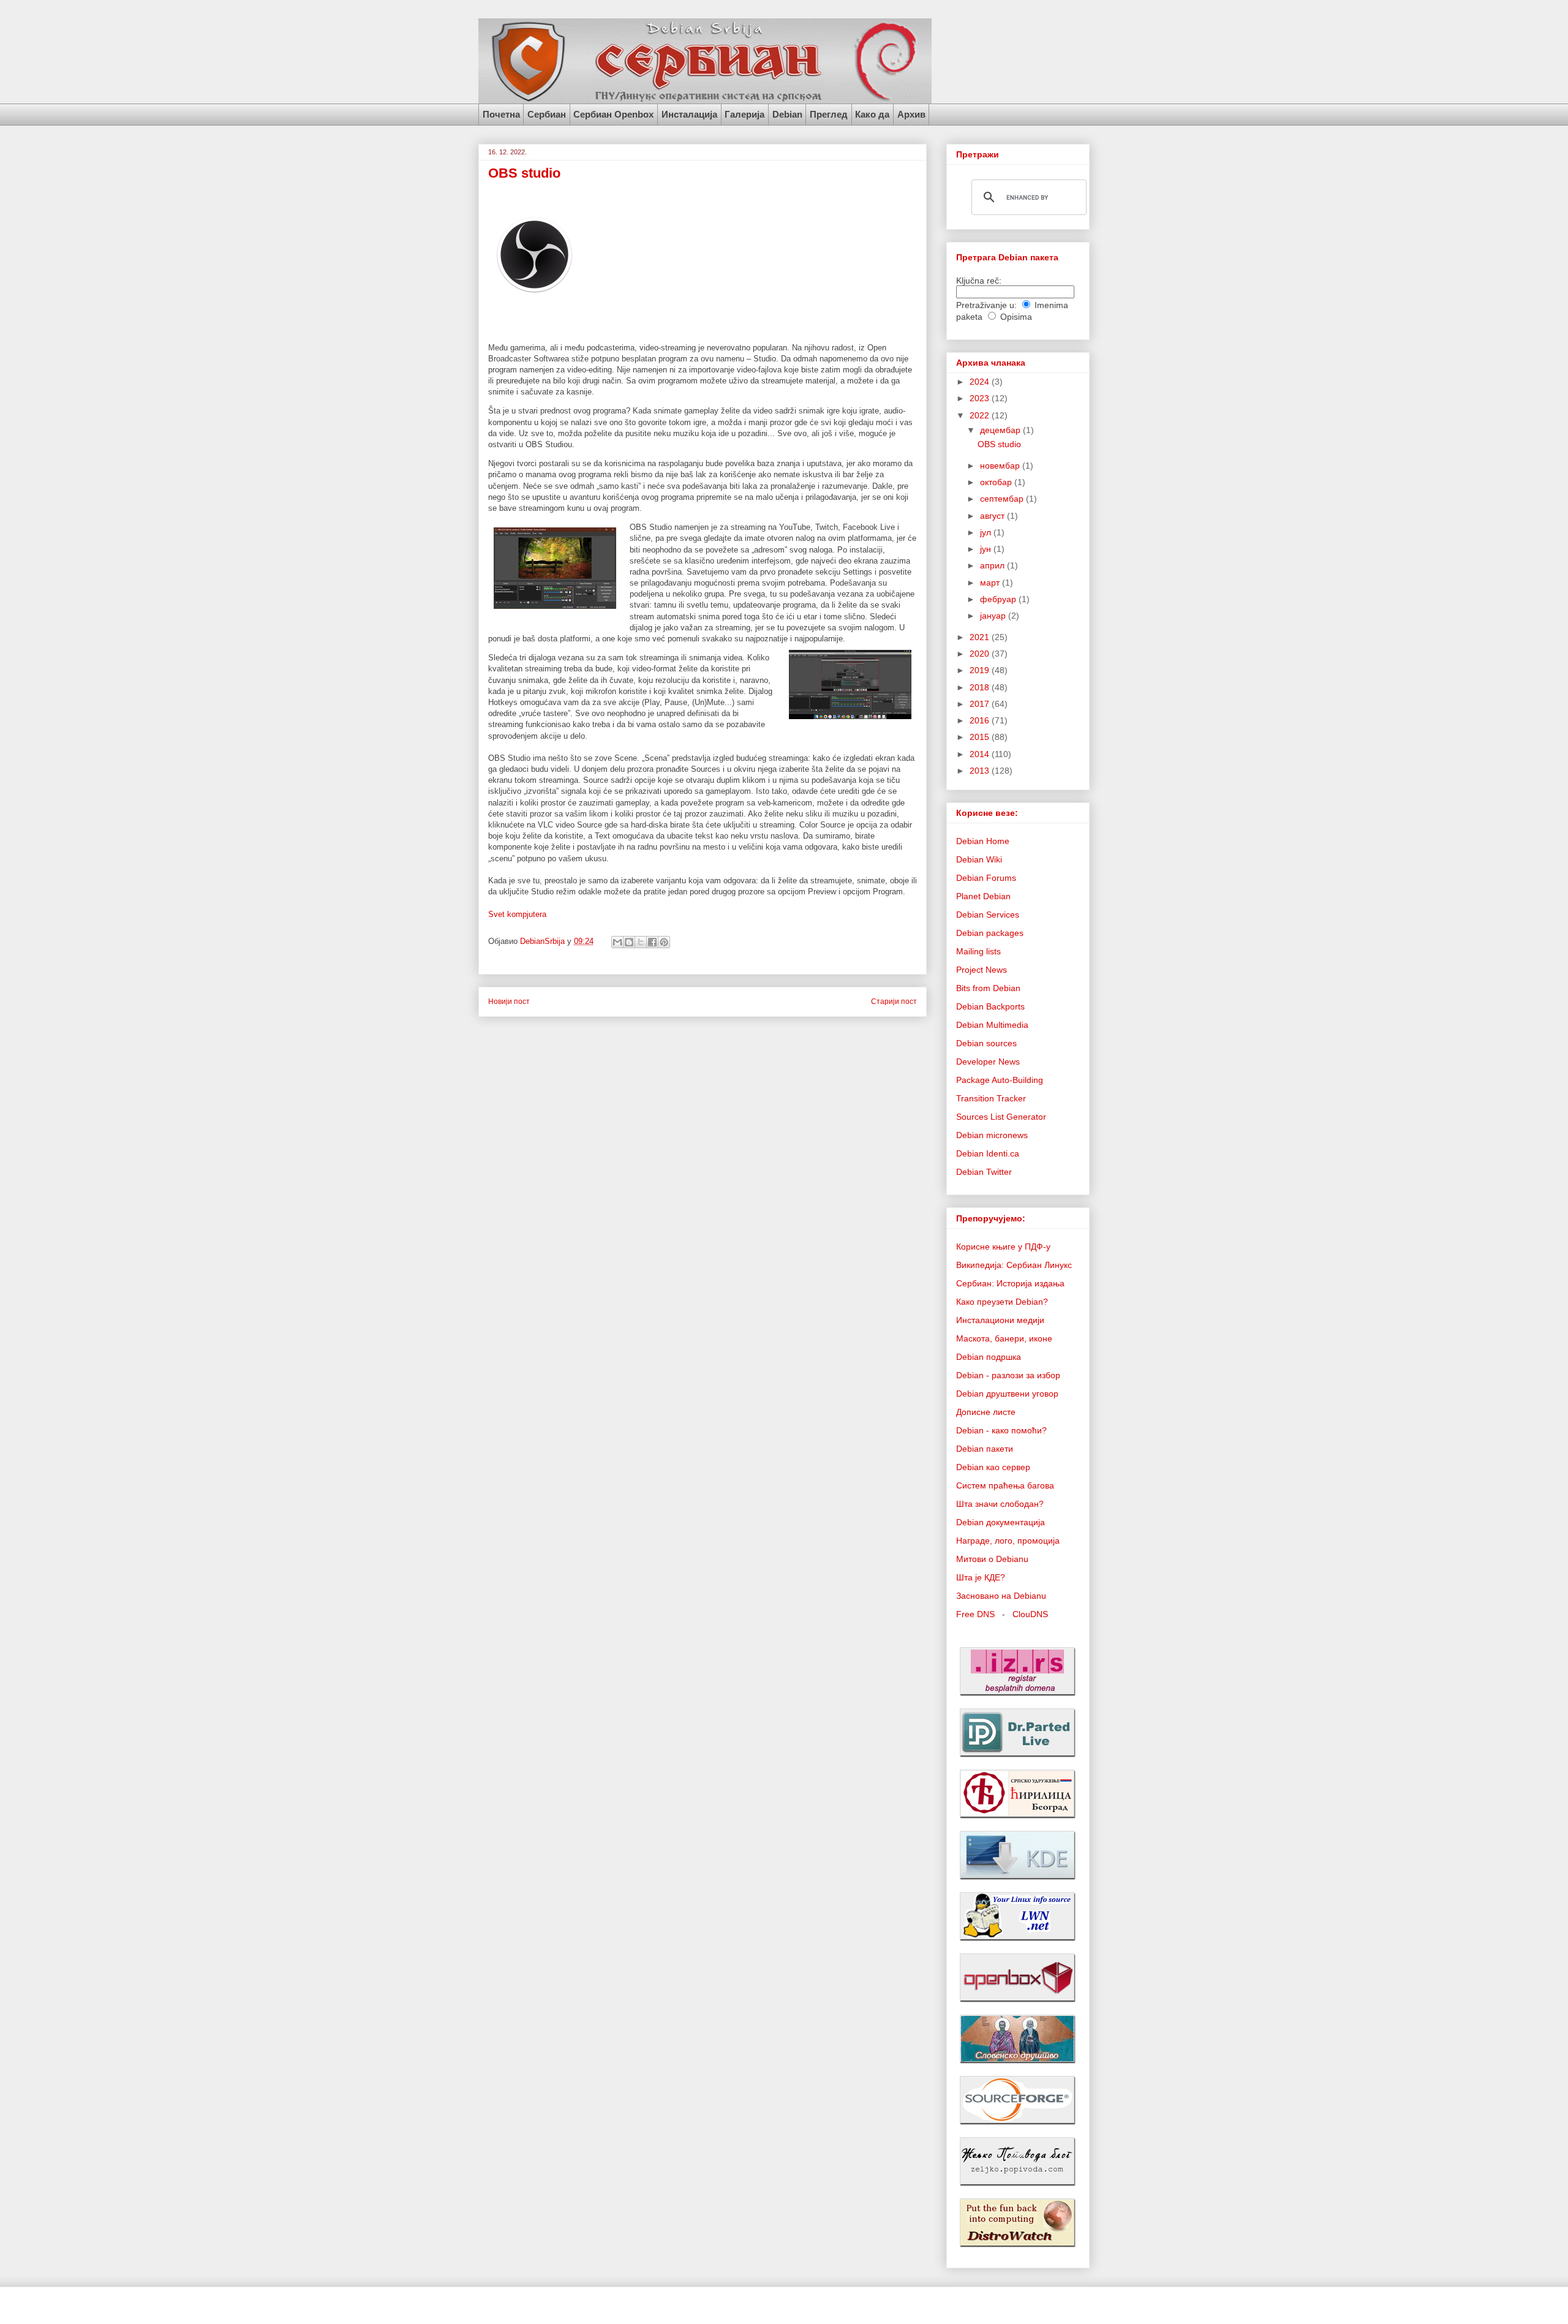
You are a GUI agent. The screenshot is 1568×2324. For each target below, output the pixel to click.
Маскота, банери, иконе (1004, 1338)
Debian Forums (986, 878)
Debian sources (986, 1043)
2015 (981, 737)
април (993, 565)
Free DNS (975, 1614)
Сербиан (547, 114)
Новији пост (509, 1001)
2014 (981, 754)
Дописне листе (986, 1412)
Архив (911, 114)
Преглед (829, 114)
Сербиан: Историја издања (1010, 1283)
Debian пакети (985, 1449)
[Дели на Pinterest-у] (664, 942)
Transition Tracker (991, 1098)
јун (987, 549)
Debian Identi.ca (988, 1153)
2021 (981, 637)
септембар (1003, 499)
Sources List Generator (1001, 1117)
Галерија (744, 114)
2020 (981, 654)
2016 (981, 720)
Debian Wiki (979, 859)
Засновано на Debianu (1001, 1596)
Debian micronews (992, 1135)
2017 (981, 704)
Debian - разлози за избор (1008, 1375)
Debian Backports (990, 1006)
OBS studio (999, 444)
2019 (981, 670)
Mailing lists (978, 951)
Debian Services (988, 915)
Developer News (988, 1062)
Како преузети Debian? (1002, 1302)
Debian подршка (989, 1357)
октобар (997, 482)
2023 (981, 398)
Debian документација (1001, 1522)
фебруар (999, 599)
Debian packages (990, 933)
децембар (1001, 430)
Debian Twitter (984, 1172)
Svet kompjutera (517, 914)
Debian (787, 114)
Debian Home (983, 841)
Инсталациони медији (1000, 1320)
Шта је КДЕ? (981, 1577)
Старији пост (894, 1001)
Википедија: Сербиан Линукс (1014, 1265)
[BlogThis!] (629, 942)
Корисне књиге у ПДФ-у (1003, 1247)
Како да (872, 114)
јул (987, 532)
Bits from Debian (988, 988)
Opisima (1016, 317)
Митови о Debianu (992, 1559)
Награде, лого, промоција (1008, 1541)
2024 (981, 382)
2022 (981, 415)
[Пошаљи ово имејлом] (617, 942)
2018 (981, 687)
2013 (981, 771)
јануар (994, 616)
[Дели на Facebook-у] (652, 942)
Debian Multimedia (992, 1025)
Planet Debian (983, 896)
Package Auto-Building (1000, 1080)
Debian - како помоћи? (1001, 1430)
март (991, 583)
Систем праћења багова (1005, 1485)
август (993, 516)
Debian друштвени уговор (1007, 1394)
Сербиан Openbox (613, 114)
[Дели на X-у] (641, 942)
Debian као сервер (993, 1467)
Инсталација (689, 114)
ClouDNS (1030, 1614)
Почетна (501, 114)
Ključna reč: (979, 281)
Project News (982, 970)
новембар (1001, 466)
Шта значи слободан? (1000, 1504)
